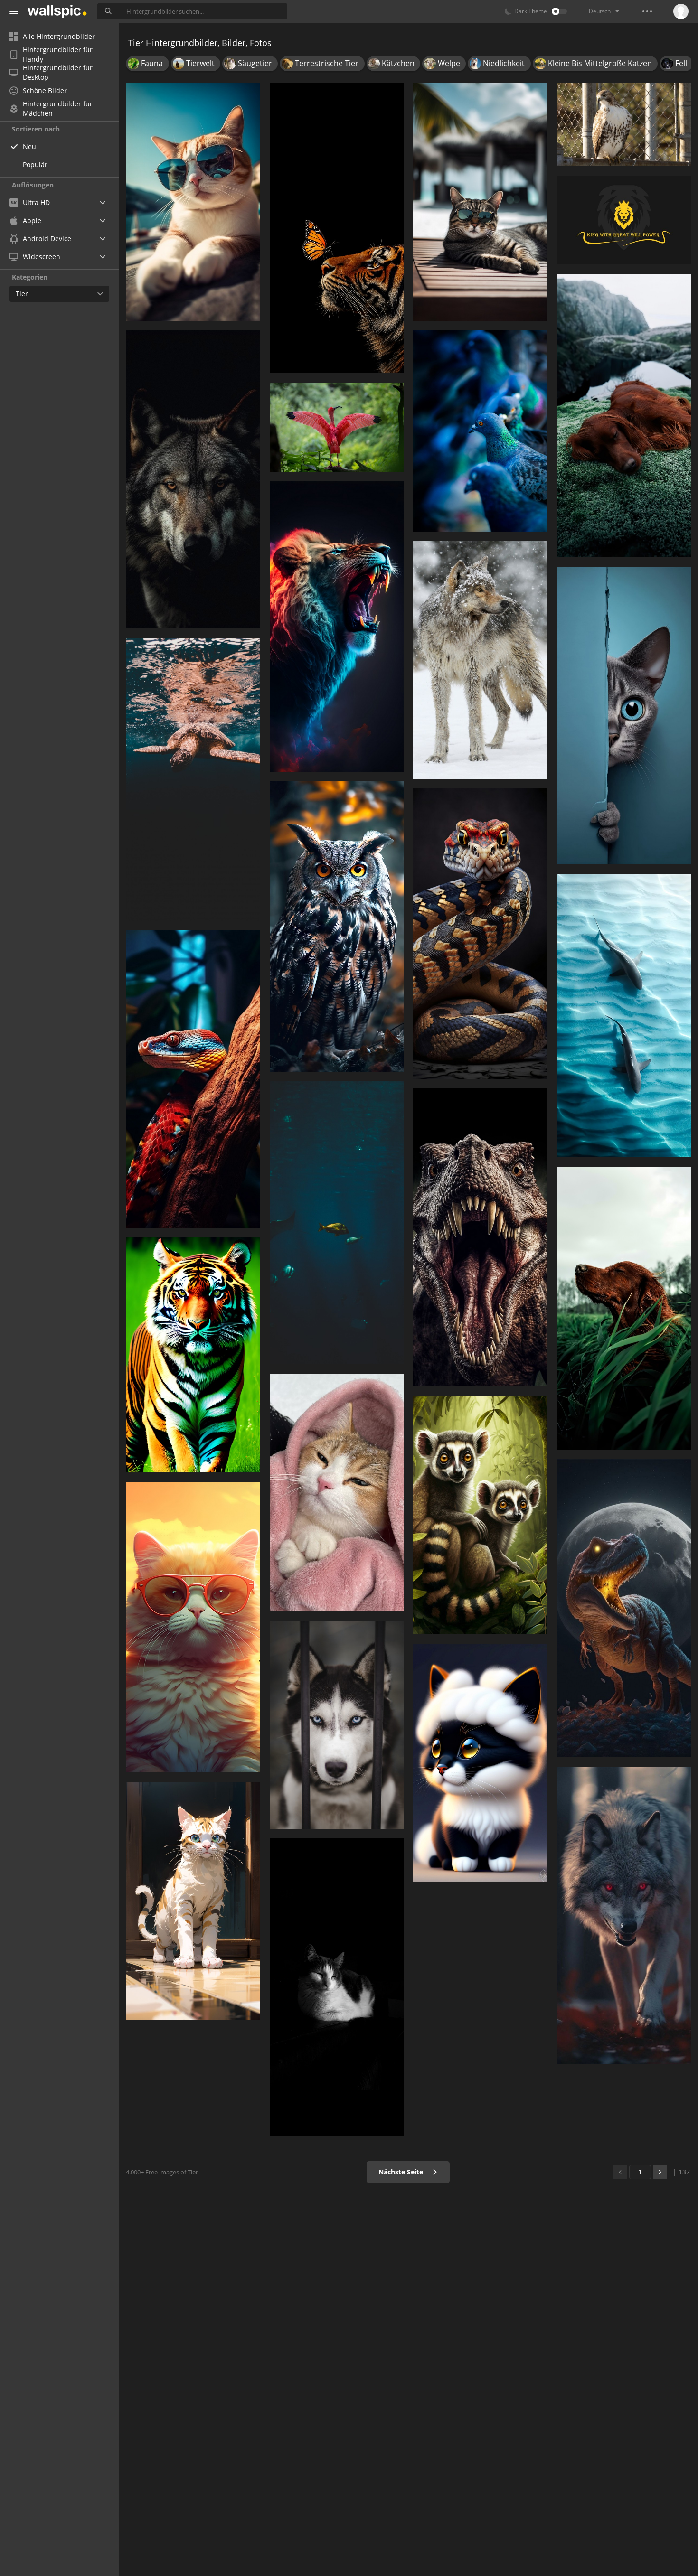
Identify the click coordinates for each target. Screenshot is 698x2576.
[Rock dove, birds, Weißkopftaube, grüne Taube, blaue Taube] (480, 431)
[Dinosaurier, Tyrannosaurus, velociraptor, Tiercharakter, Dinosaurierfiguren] (480, 1237)
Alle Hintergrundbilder (59, 36)
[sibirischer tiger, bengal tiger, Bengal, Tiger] (337, 228)
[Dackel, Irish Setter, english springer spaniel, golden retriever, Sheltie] (624, 415)
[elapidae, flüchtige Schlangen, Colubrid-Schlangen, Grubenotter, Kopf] (193, 1079)
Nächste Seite (402, 2172)
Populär (35, 164)
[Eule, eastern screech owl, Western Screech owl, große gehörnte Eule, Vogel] (337, 927)
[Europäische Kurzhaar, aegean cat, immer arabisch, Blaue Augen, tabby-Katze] (337, 1493)
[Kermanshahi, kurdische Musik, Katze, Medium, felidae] (337, 1987)
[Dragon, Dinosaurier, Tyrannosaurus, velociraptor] (624, 1608)
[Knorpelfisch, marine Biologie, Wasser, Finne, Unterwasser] (337, 1223)
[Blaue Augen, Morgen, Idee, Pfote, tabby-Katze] (480, 202)
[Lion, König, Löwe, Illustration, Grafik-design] (624, 220)
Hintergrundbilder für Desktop (58, 73)
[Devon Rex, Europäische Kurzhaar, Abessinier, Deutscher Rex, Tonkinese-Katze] (624, 716)
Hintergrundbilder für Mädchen (58, 109)
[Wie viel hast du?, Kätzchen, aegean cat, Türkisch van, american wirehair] (193, 1627)
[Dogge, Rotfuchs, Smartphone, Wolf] (624, 1916)
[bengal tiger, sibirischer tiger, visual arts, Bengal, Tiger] (193, 1355)
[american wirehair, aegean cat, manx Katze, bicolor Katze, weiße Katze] (480, 1763)
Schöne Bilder (45, 90)
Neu (29, 146)
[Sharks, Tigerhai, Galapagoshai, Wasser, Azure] (624, 1016)
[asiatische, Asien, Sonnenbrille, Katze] (193, 202)
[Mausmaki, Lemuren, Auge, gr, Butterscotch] (480, 1515)
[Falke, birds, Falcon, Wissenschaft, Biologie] (624, 124)
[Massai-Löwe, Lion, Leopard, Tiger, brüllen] (337, 627)
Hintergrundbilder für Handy (58, 55)
